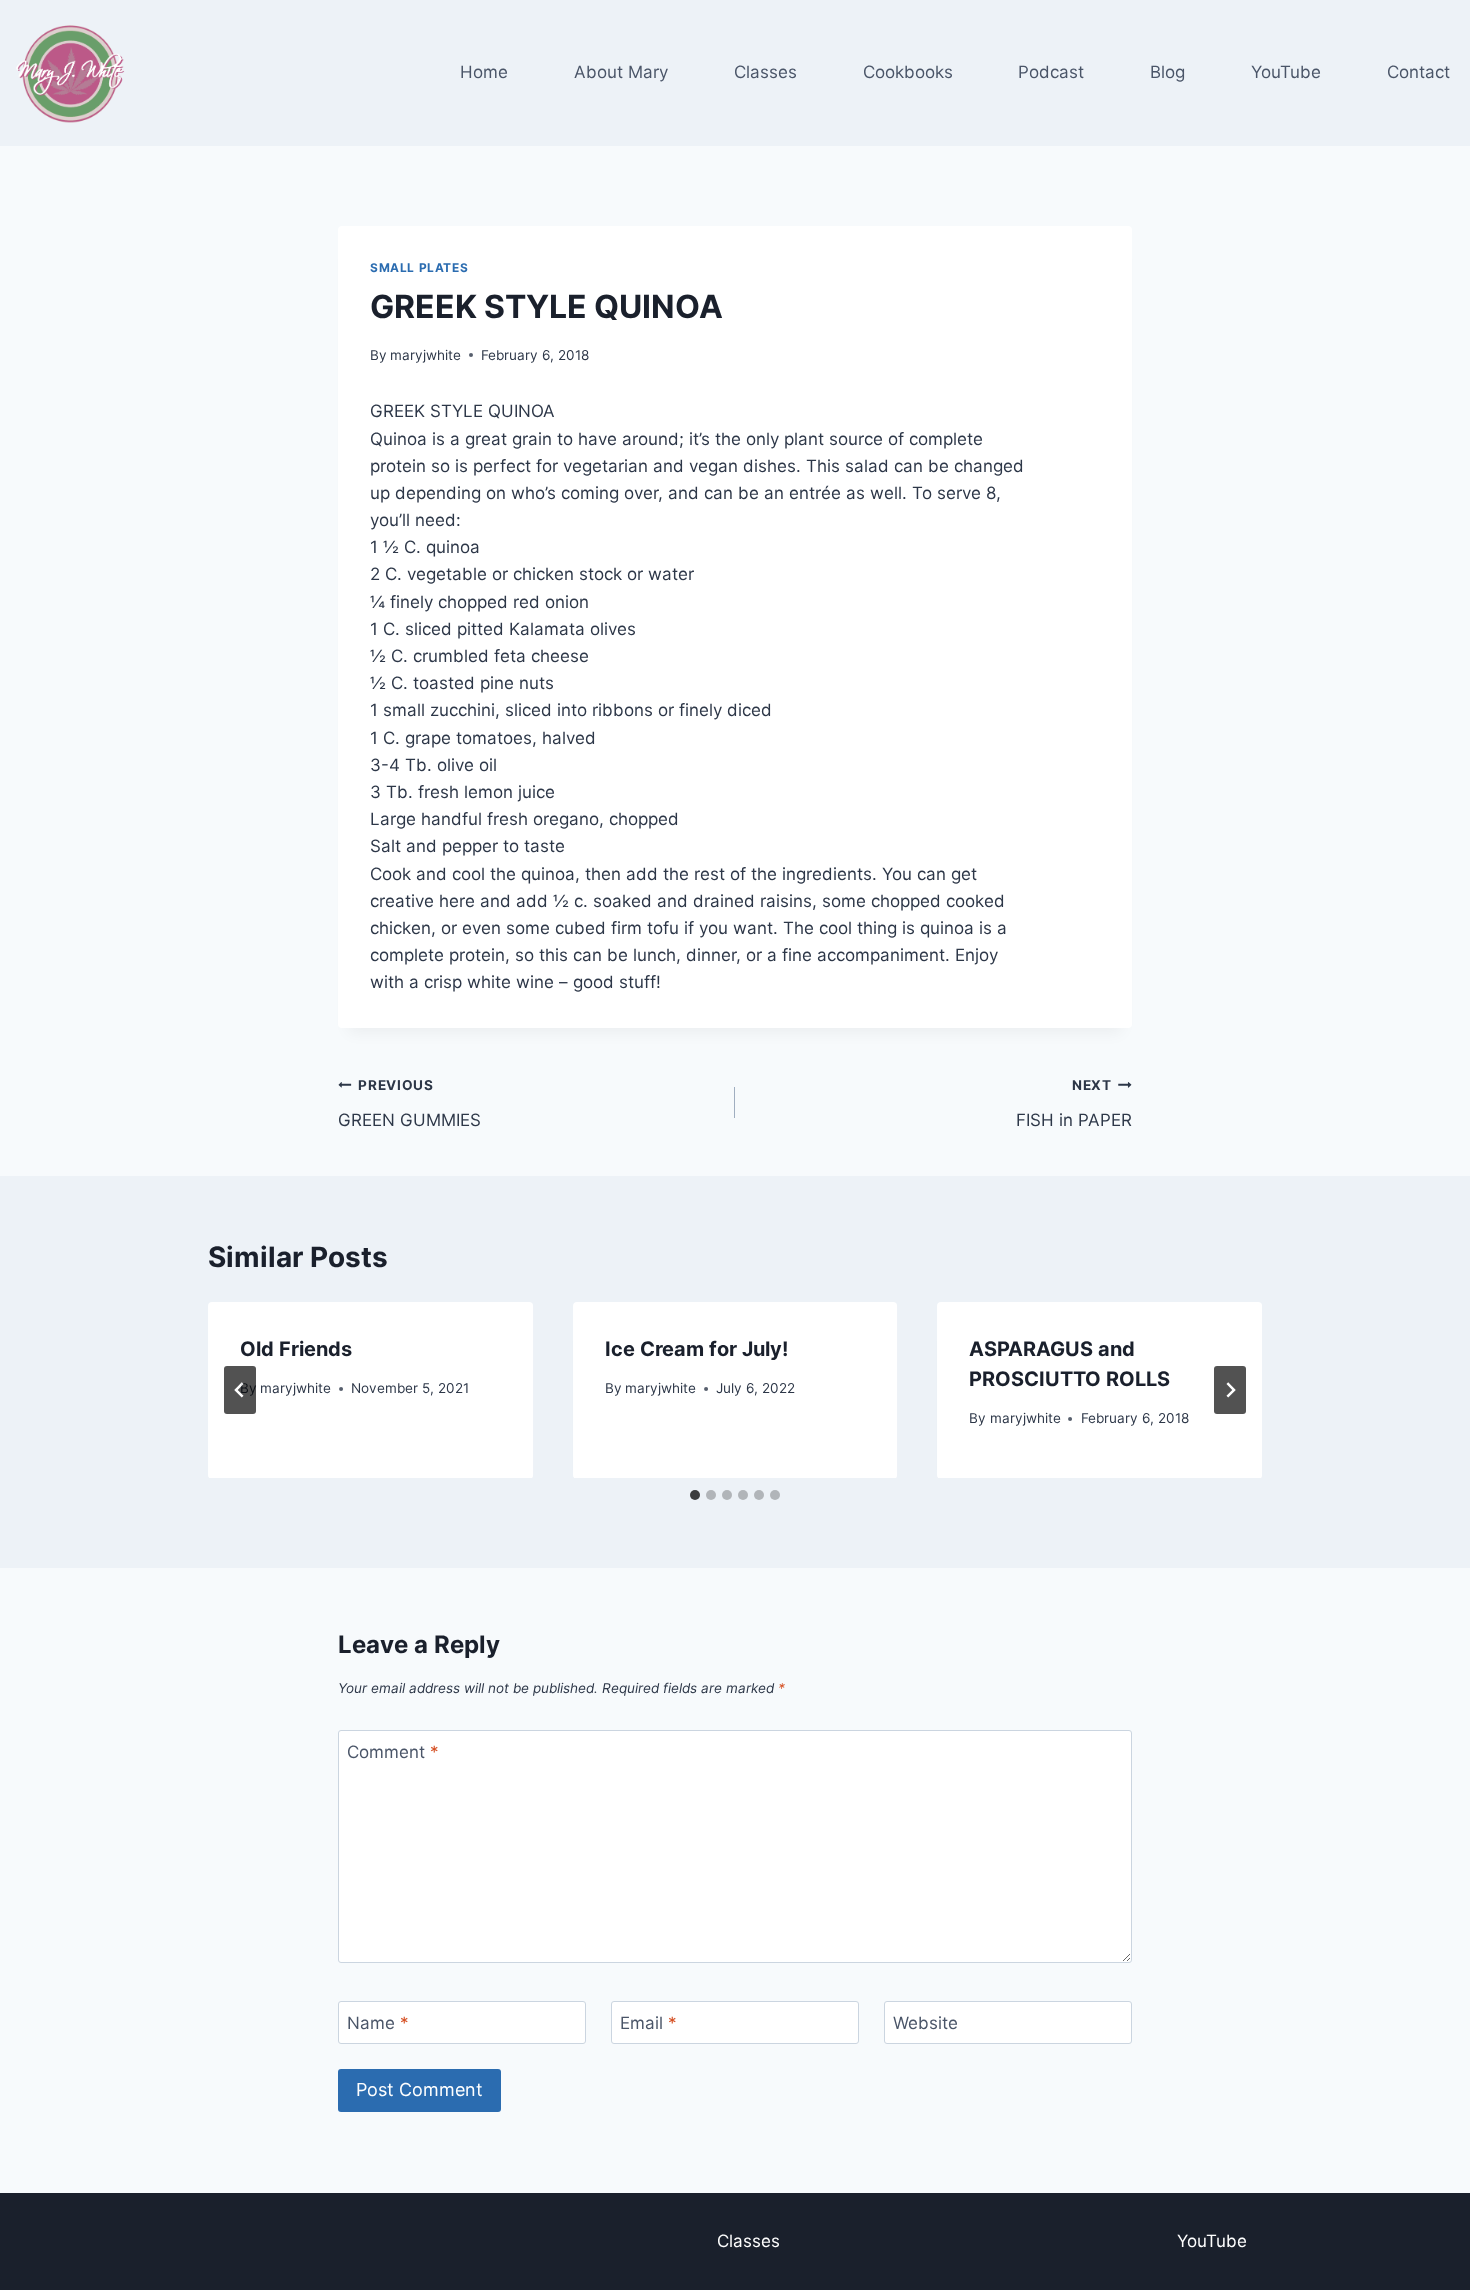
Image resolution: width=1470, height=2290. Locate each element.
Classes (765, 72)
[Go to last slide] (240, 1390)
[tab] (695, 1495)
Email (648, 2023)
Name (378, 2023)
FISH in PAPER (1074, 1103)
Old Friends (296, 1349)
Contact (1418, 72)
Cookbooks (908, 72)
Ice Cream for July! (696, 1349)
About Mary (621, 72)
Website (925, 2023)
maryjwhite (425, 355)
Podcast (1051, 72)
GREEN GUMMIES (409, 1103)
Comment (393, 1752)
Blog (1167, 72)
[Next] (1230, 1390)
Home (484, 72)
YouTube (1286, 72)
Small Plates (419, 267)
